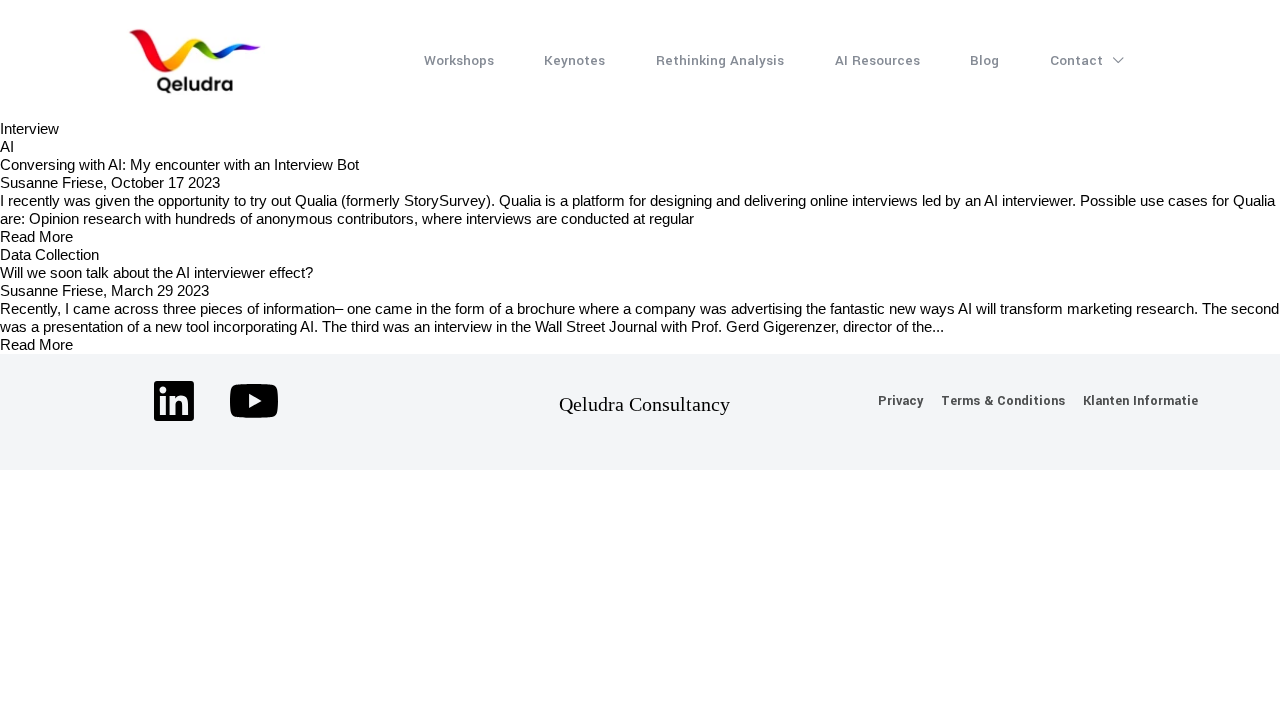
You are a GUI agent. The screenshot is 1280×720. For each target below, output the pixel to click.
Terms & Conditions (1003, 401)
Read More (36, 236)
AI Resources (877, 60)
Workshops (459, 60)
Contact (1078, 60)
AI (7, 146)
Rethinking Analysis (720, 60)
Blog (984, 60)
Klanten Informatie (1140, 401)
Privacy (900, 401)
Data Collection (49, 254)
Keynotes (574, 60)
